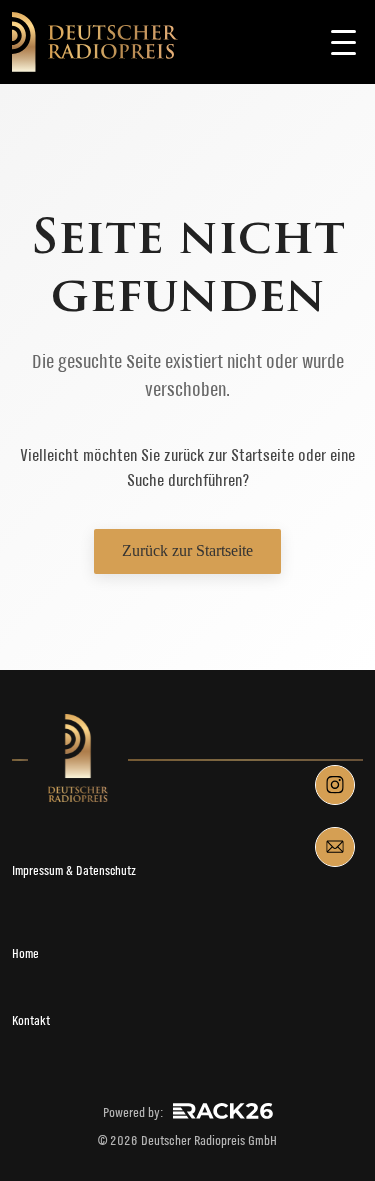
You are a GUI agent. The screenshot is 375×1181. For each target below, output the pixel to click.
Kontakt (31, 1020)
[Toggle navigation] (343, 42)
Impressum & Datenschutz (74, 870)
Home (25, 953)
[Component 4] (335, 847)
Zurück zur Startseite (187, 550)
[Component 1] (335, 785)
